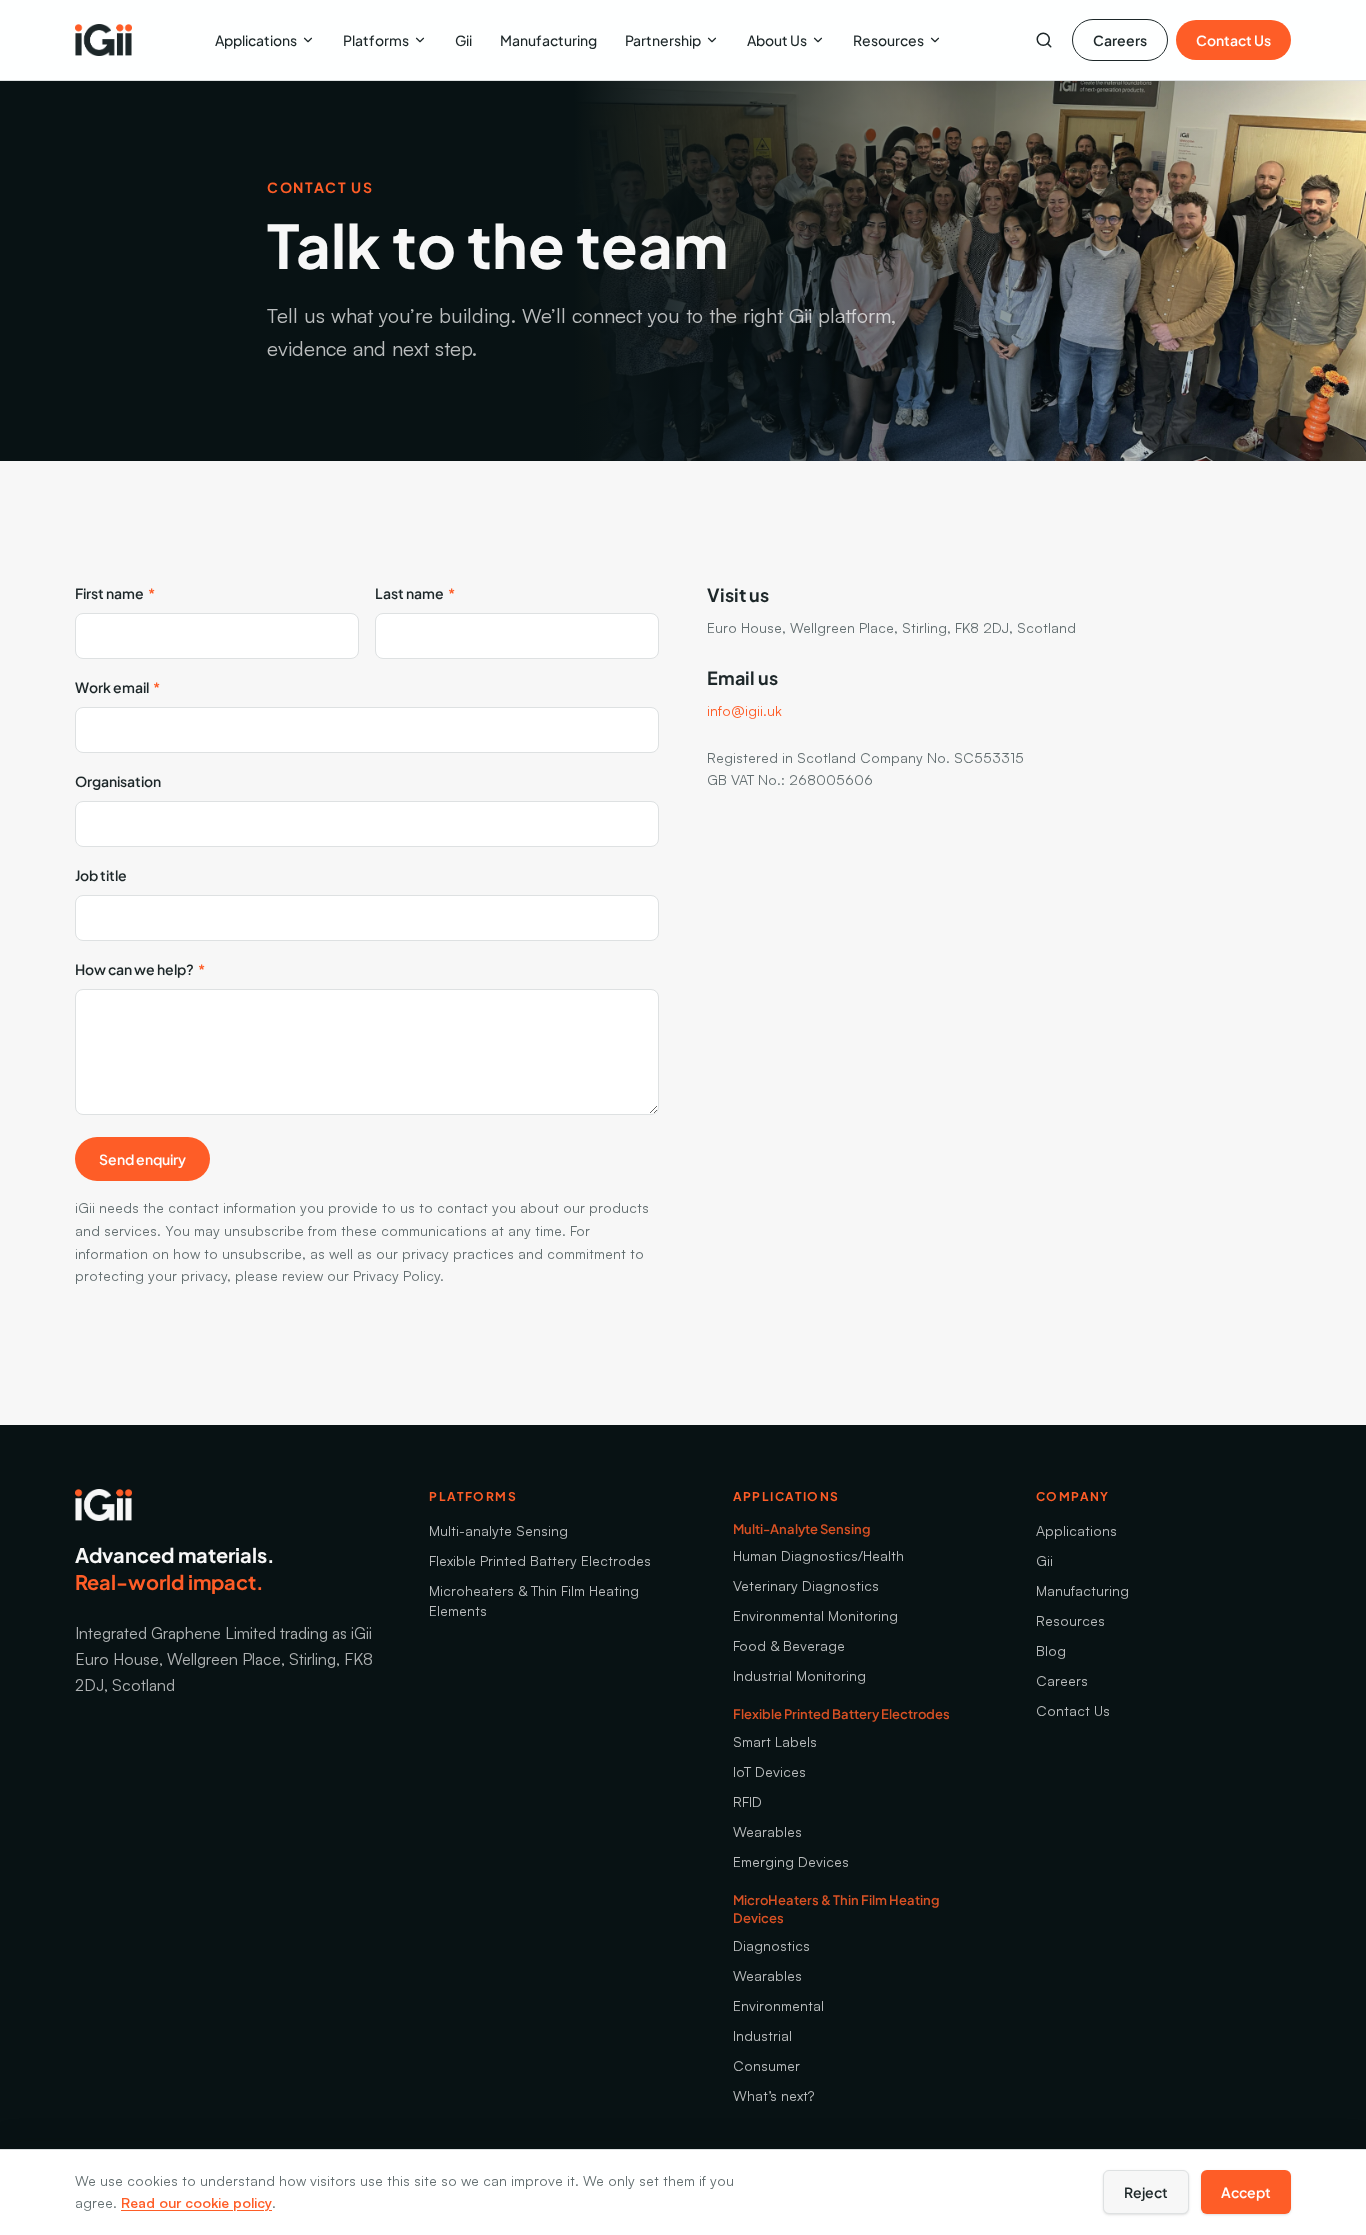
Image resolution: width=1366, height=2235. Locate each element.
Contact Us (1233, 40)
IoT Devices (769, 1771)
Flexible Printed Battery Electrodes (540, 1560)
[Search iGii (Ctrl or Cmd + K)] (1044, 40)
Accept (1246, 2192)
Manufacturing (548, 40)
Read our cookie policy (196, 2202)
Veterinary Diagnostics (806, 1585)
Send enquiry (142, 1159)
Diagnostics (771, 1945)
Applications (256, 40)
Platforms (376, 40)
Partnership (663, 40)
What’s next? (773, 2095)
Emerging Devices (791, 1861)
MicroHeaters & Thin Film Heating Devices (836, 1909)
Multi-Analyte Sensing (802, 1529)
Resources (888, 40)
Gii (463, 40)
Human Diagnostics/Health (818, 1555)
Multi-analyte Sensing (498, 1530)
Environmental (778, 2005)
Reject (1146, 2192)
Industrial (762, 2035)
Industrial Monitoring (799, 1675)
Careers (1120, 40)
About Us (777, 40)
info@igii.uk (744, 710)
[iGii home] (103, 40)
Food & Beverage (789, 1645)
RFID (747, 1801)
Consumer (766, 2065)
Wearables (767, 1831)
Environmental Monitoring (815, 1615)
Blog (1051, 1650)
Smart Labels (775, 1741)
